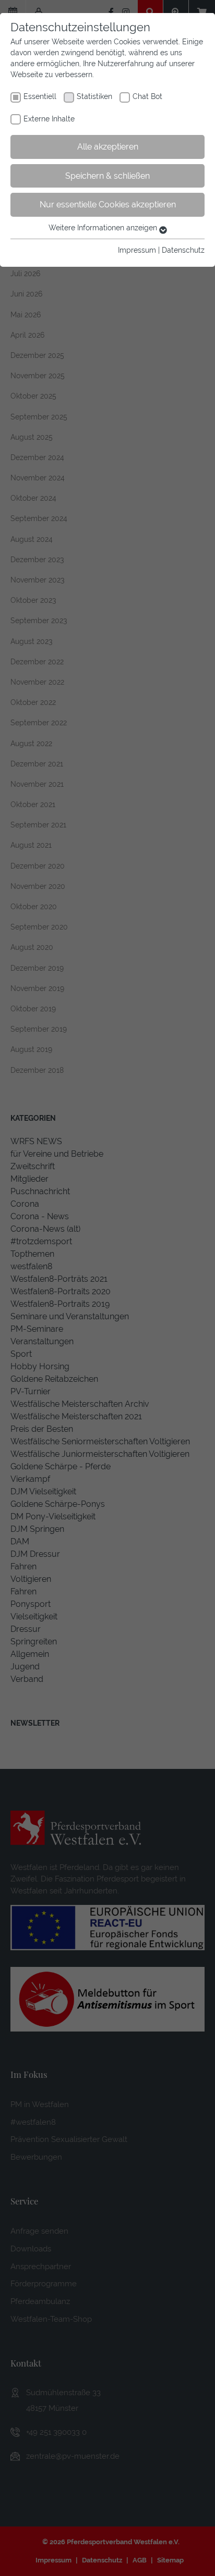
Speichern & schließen (107, 176)
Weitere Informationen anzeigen (104, 228)
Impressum (137, 250)
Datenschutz (183, 250)
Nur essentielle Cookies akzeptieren (108, 205)
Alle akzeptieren (108, 147)
